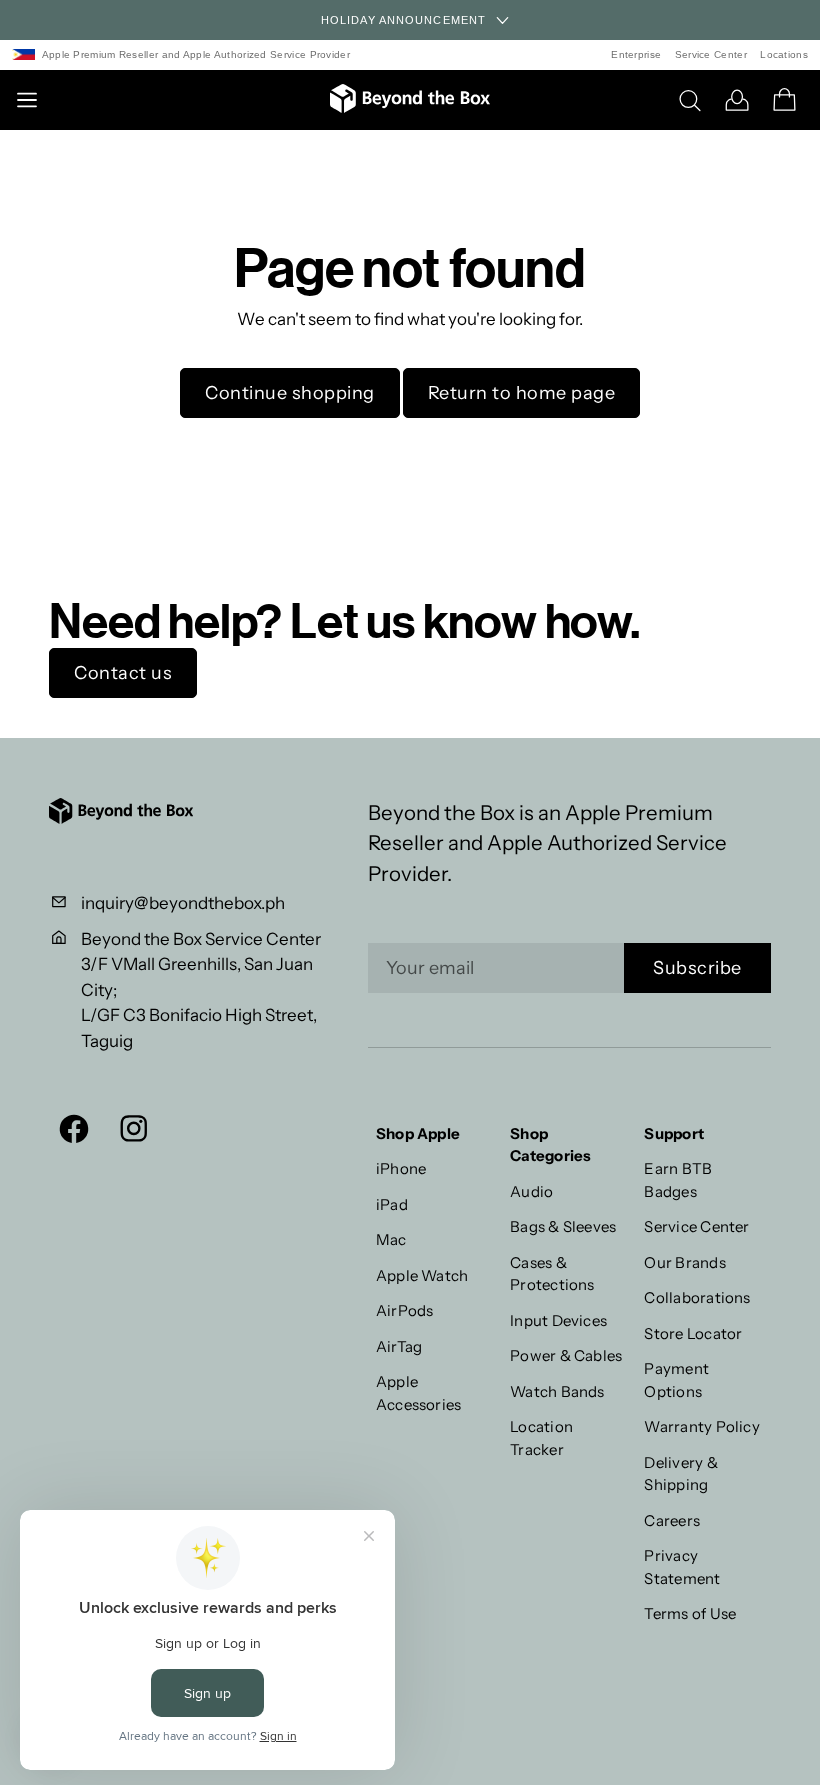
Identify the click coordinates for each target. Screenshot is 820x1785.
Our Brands (684, 1262)
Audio (531, 1191)
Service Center (711, 54)
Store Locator (693, 1333)
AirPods (405, 1310)
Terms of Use (690, 1613)
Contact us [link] (123, 673)
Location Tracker (541, 1438)
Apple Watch (422, 1275)
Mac (391, 1239)
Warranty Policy (701, 1426)
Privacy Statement (682, 1567)
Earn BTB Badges (678, 1180)
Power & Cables (566, 1355)
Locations (784, 54)
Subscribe (697, 968)
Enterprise (636, 54)
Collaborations (697, 1297)
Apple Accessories (419, 1393)
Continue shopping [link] (290, 393)
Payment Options (676, 1380)
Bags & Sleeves (563, 1226)
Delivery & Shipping (680, 1474)
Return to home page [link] (522, 393)
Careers (672, 1520)
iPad (392, 1204)
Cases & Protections (552, 1274)
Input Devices (558, 1320)
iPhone (401, 1168)
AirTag (399, 1346)
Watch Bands (557, 1391)
